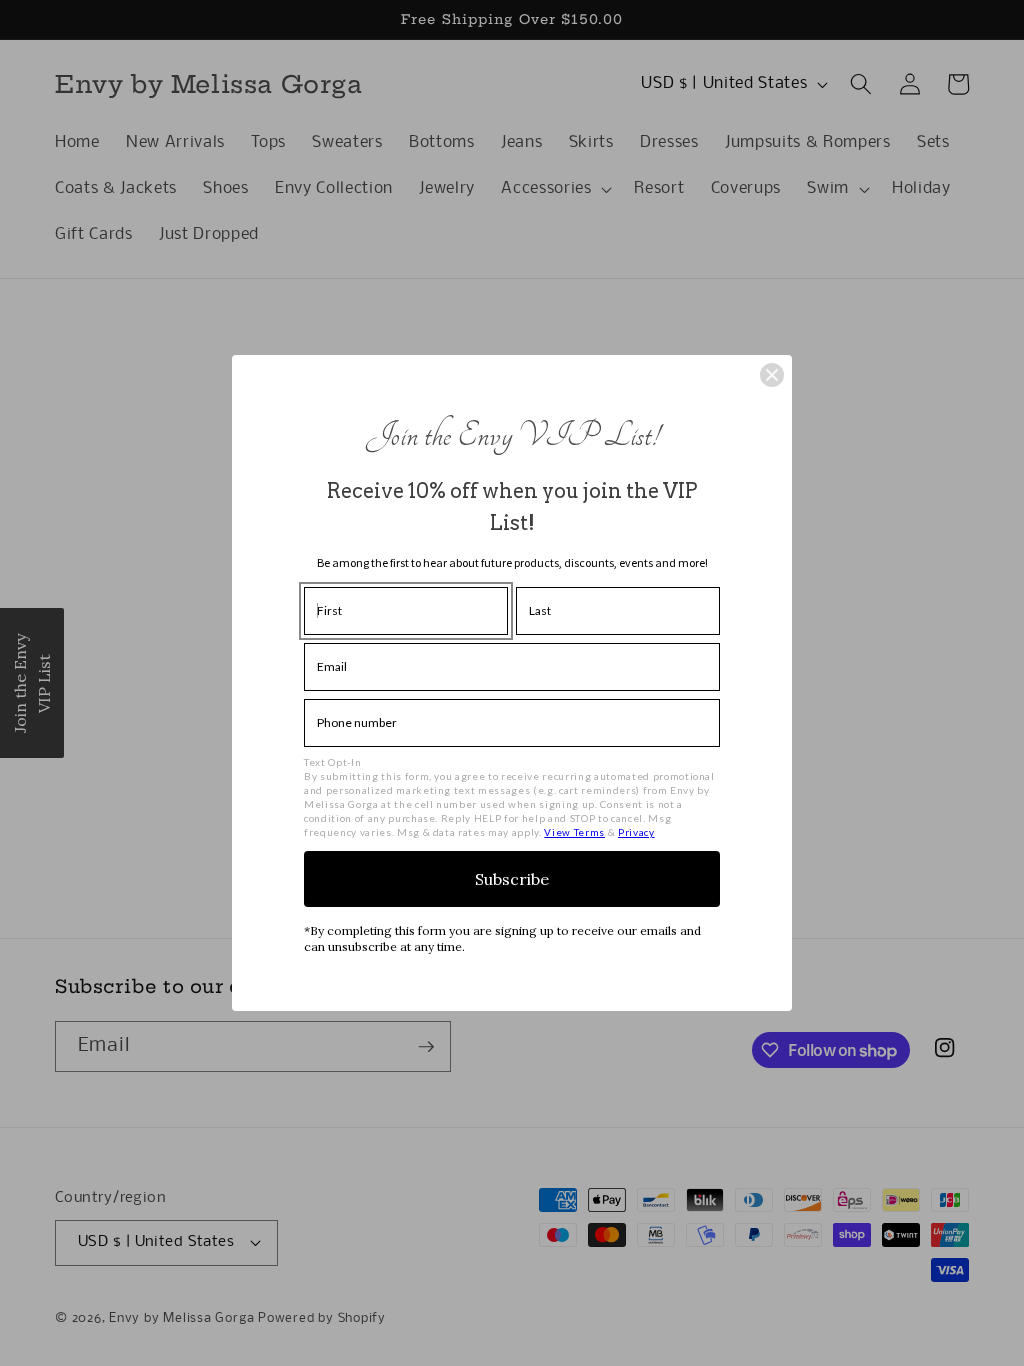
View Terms (574, 832)
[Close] (772, 375)
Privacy (636, 832)
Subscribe (512, 879)
